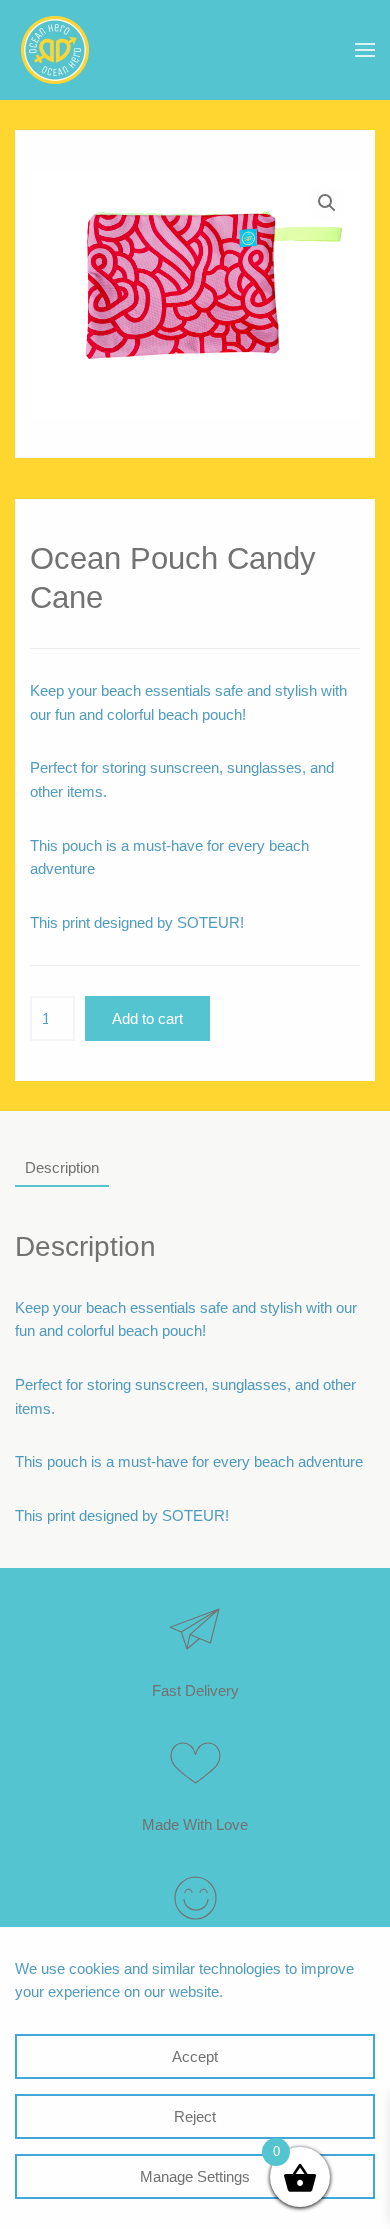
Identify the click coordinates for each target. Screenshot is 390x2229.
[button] (365, 50)
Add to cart (147, 1018)
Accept (195, 2056)
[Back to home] (55, 50)
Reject (195, 2116)
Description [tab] (62, 1167)
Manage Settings (195, 2176)
